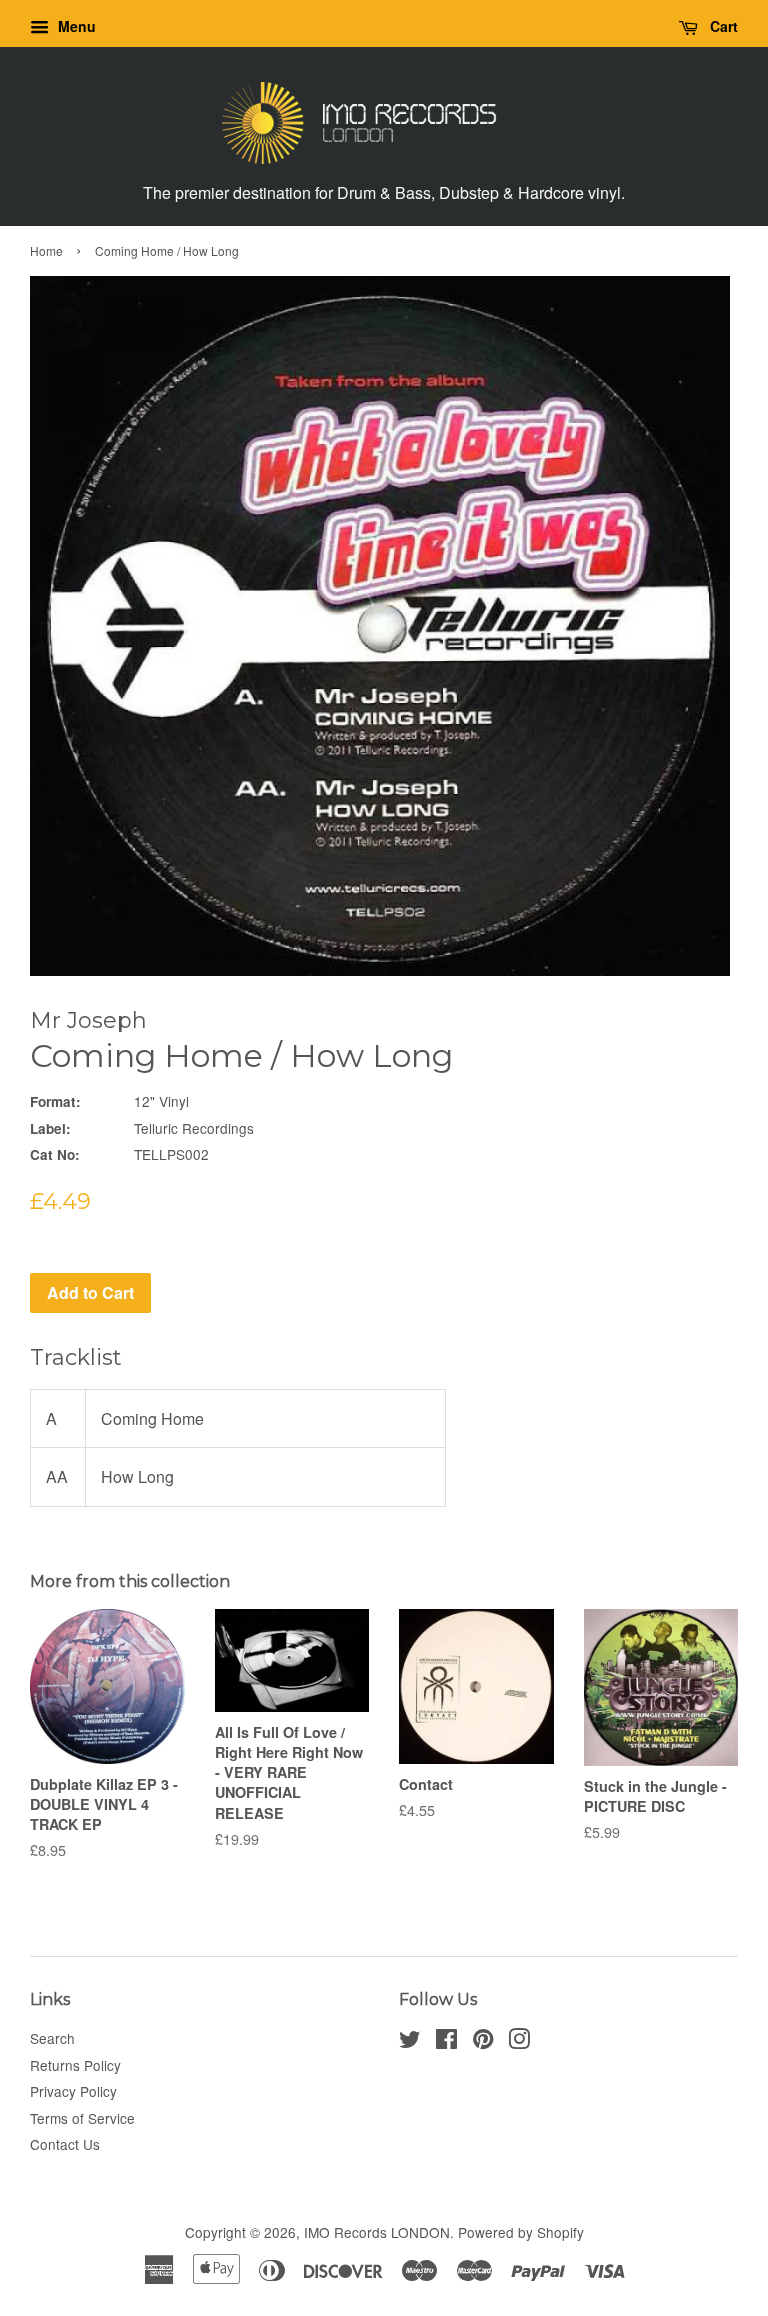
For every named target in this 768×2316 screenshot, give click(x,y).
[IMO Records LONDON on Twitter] (410, 2042)
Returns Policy (75, 2065)
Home (46, 250)
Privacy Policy (73, 2091)
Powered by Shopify (521, 2232)
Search (52, 2038)
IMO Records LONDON (377, 2232)
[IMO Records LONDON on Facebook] (446, 2042)
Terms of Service (82, 2118)
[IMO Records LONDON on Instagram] (519, 2042)
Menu (75, 26)
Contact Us (65, 2144)
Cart (722, 26)
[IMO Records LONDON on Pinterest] (483, 2042)
